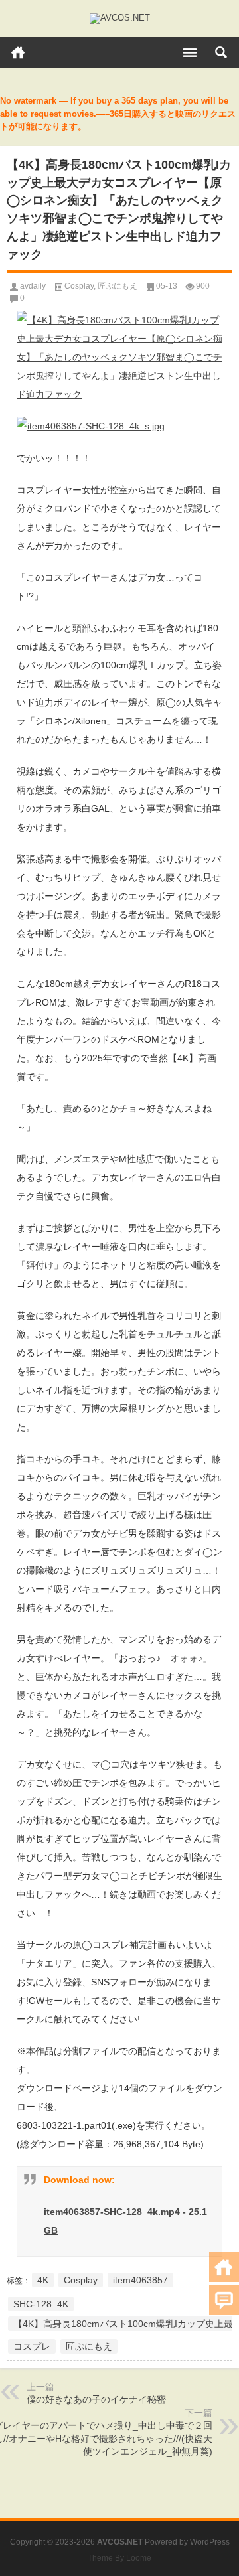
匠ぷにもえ (118, 286)
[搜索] (221, 52)
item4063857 (140, 2280)
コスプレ (32, 2346)
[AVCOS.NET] (119, 19)
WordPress (210, 2542)
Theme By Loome (119, 2558)
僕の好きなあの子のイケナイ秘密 (96, 2399)
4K (43, 2280)
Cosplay (79, 286)
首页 (18, 52)
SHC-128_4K (41, 2304)
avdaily (33, 286)
